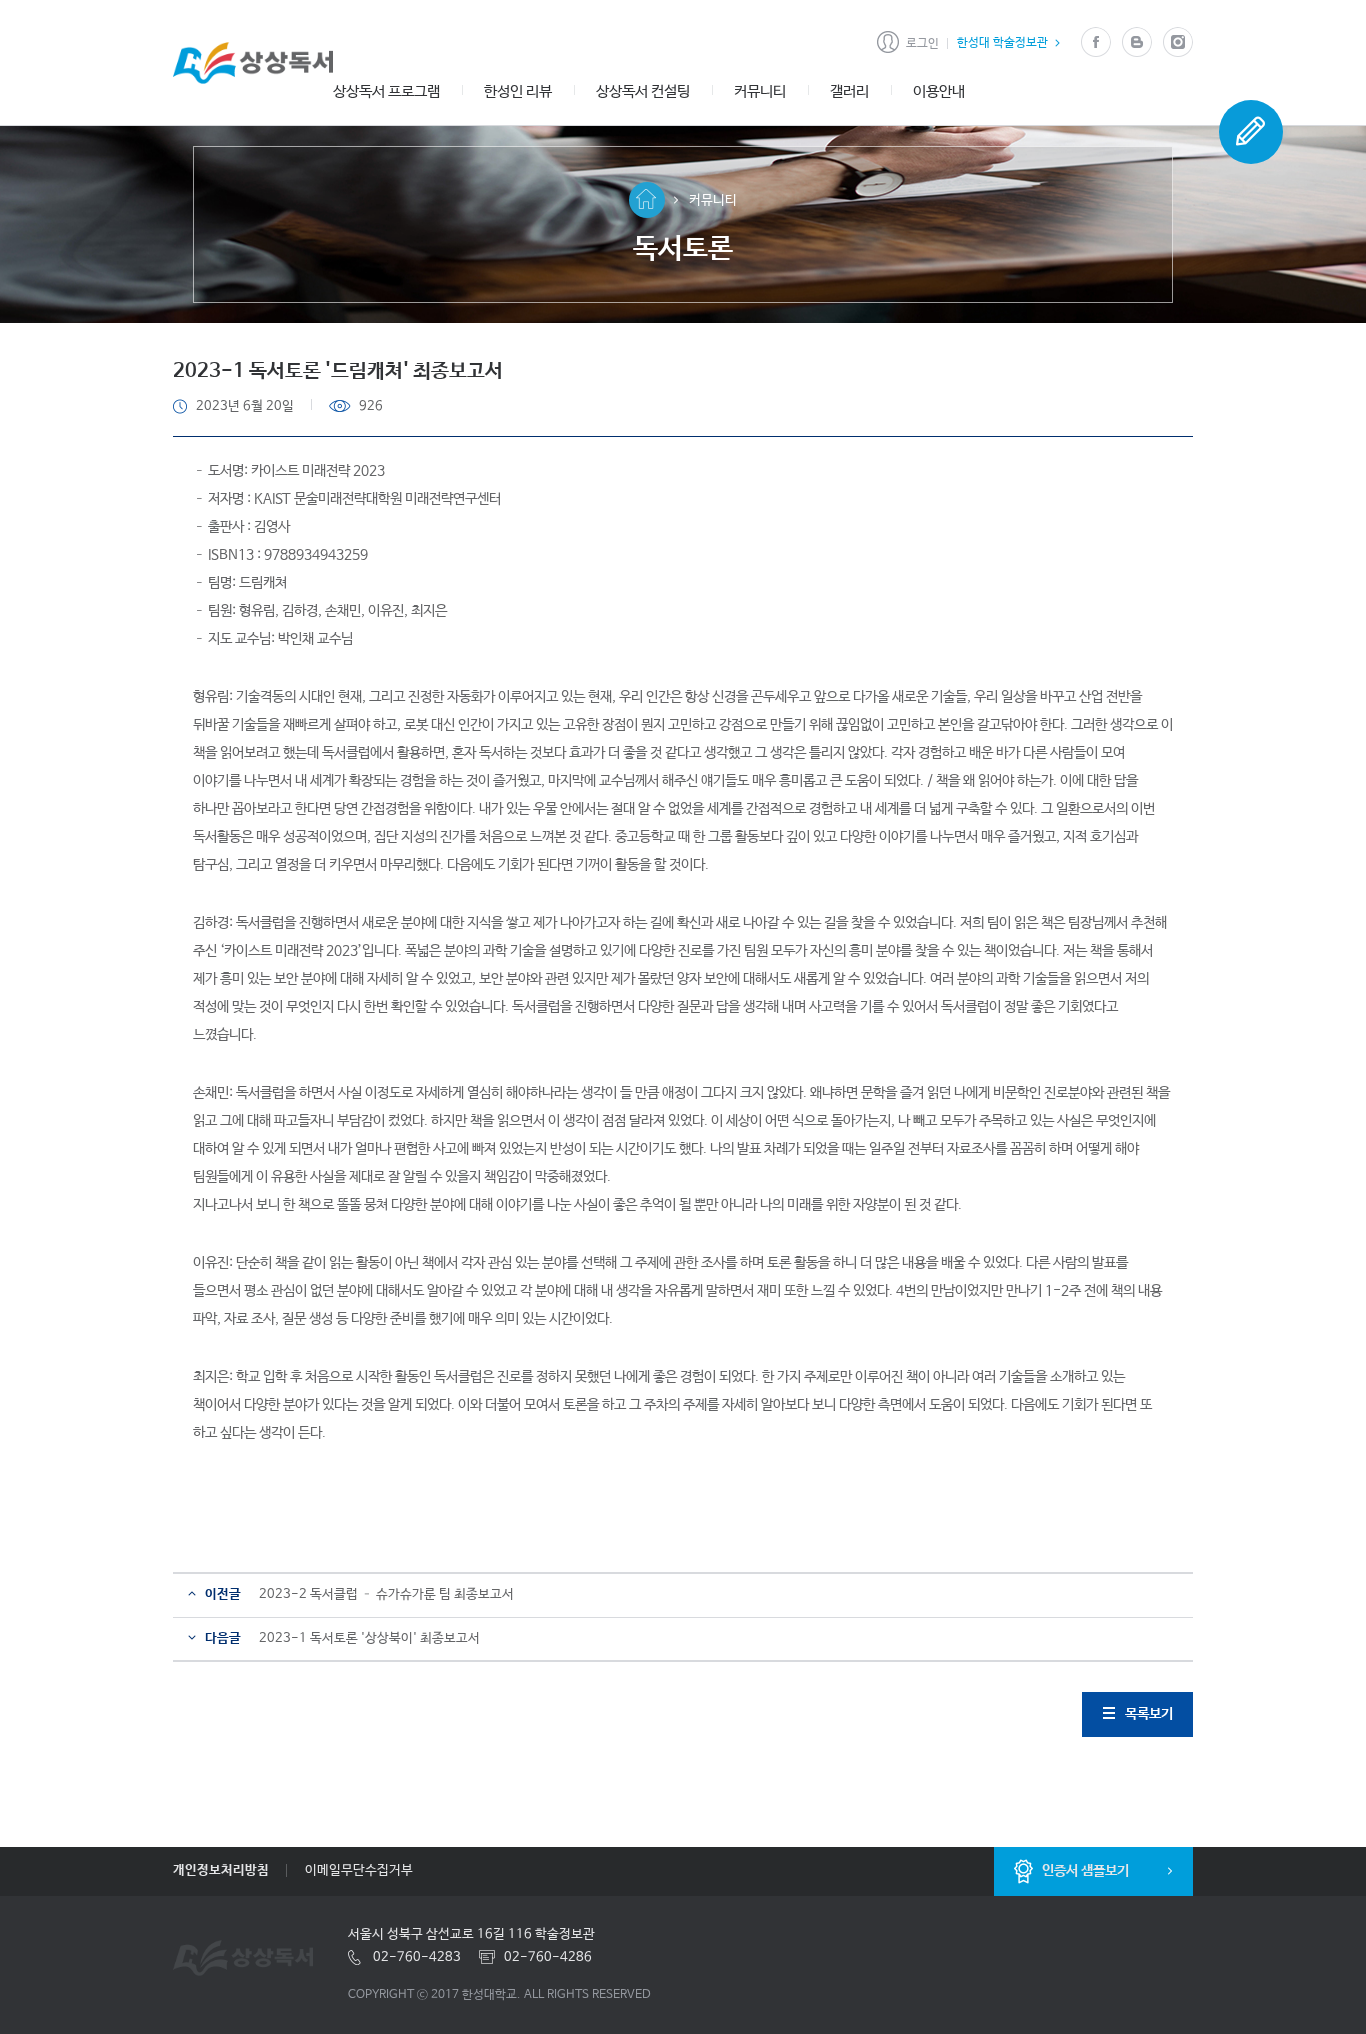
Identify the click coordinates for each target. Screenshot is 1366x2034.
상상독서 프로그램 (386, 91)
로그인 (922, 44)
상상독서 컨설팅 (643, 91)
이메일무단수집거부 (359, 1870)
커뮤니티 (760, 91)
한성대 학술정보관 (1002, 43)
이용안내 (939, 91)
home (647, 200)
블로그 (1136, 42)
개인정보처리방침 (221, 1870)
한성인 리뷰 (518, 91)
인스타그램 (1177, 42)
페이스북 (1095, 42)
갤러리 (849, 91)
